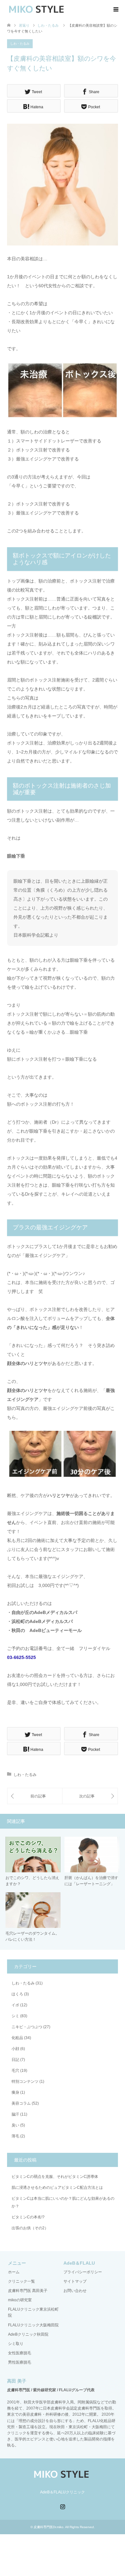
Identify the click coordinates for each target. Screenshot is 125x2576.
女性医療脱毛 (20, 2353)
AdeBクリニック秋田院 (28, 2334)
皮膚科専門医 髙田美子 (28, 2291)
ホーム (14, 2272)
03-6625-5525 (21, 1657)
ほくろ (17, 1994)
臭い (15, 2125)
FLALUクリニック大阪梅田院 (33, 2325)
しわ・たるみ (20, 44)
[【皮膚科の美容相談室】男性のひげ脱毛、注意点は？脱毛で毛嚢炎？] (35, 1796)
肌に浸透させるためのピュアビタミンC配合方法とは (57, 2188)
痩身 (15, 2092)
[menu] (115, 10)
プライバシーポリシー (83, 2272)
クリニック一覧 (21, 2281)
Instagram (63, 2506)
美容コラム (21, 2103)
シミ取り (16, 2344)
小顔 (15, 2049)
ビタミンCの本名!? (28, 2217)
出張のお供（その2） (30, 2228)
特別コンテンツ (25, 2081)
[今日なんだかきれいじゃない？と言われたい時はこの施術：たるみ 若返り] (90, 1796)
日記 (15, 2060)
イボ (15, 2005)
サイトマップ (75, 2281)
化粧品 (17, 2038)
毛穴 (15, 2071)
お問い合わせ (75, 2291)
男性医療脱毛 (20, 2362)
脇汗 (15, 2114)
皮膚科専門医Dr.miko (49, 2527)
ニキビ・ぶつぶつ (27, 2027)
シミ (15, 2016)
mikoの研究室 (20, 2300)
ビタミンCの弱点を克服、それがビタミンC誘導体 (55, 2177)
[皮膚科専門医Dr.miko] (37, 9)
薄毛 (15, 2136)
